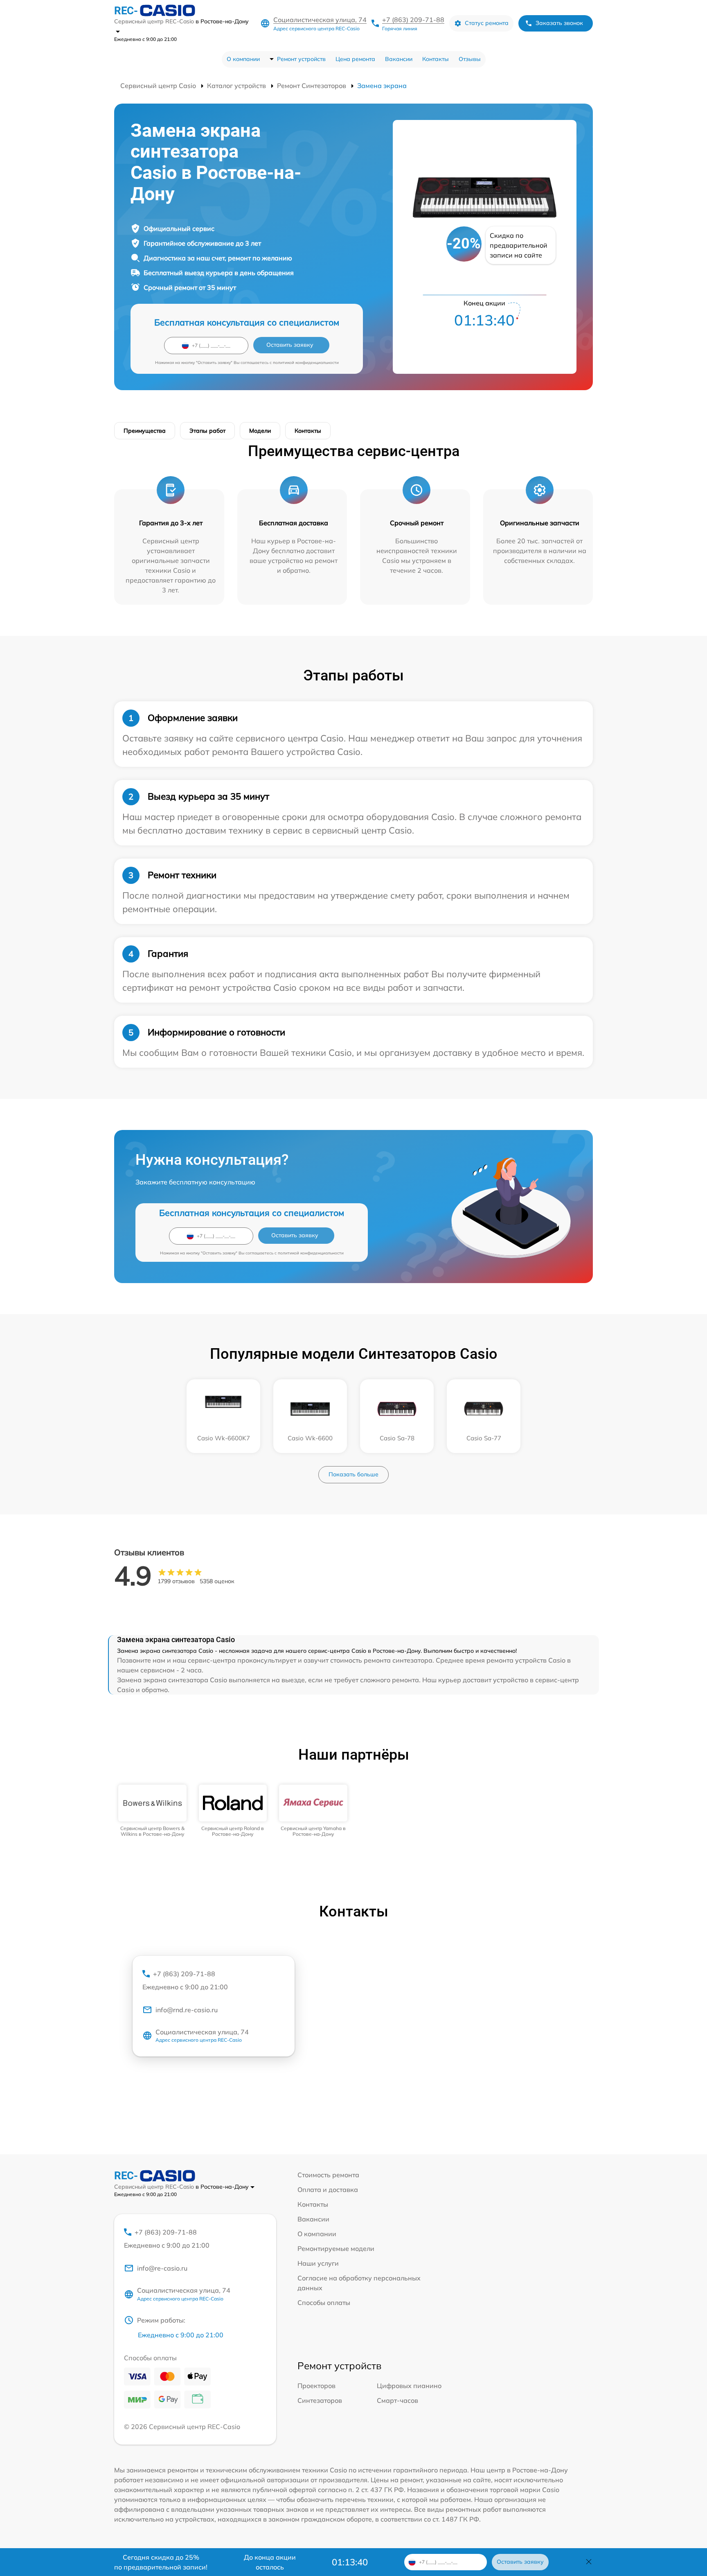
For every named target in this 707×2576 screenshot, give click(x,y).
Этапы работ (207, 431)
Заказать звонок (559, 23)
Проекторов (316, 2386)
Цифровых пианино (409, 2386)
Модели (260, 431)
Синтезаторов (320, 2400)
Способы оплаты (324, 2303)
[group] (152, 1811)
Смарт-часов (397, 2400)
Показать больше (353, 1474)
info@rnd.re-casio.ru (187, 2010)
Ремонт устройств (301, 59)
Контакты (436, 59)
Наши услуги (318, 2263)
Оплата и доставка (328, 2190)
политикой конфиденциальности (306, 363)
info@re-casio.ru (162, 2268)
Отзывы (470, 59)
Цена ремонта (355, 59)
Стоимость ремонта (328, 2175)
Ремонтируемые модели (336, 2248)
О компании (243, 59)
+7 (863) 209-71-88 (413, 20)
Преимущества (145, 431)
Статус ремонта (487, 23)
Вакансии (399, 59)
